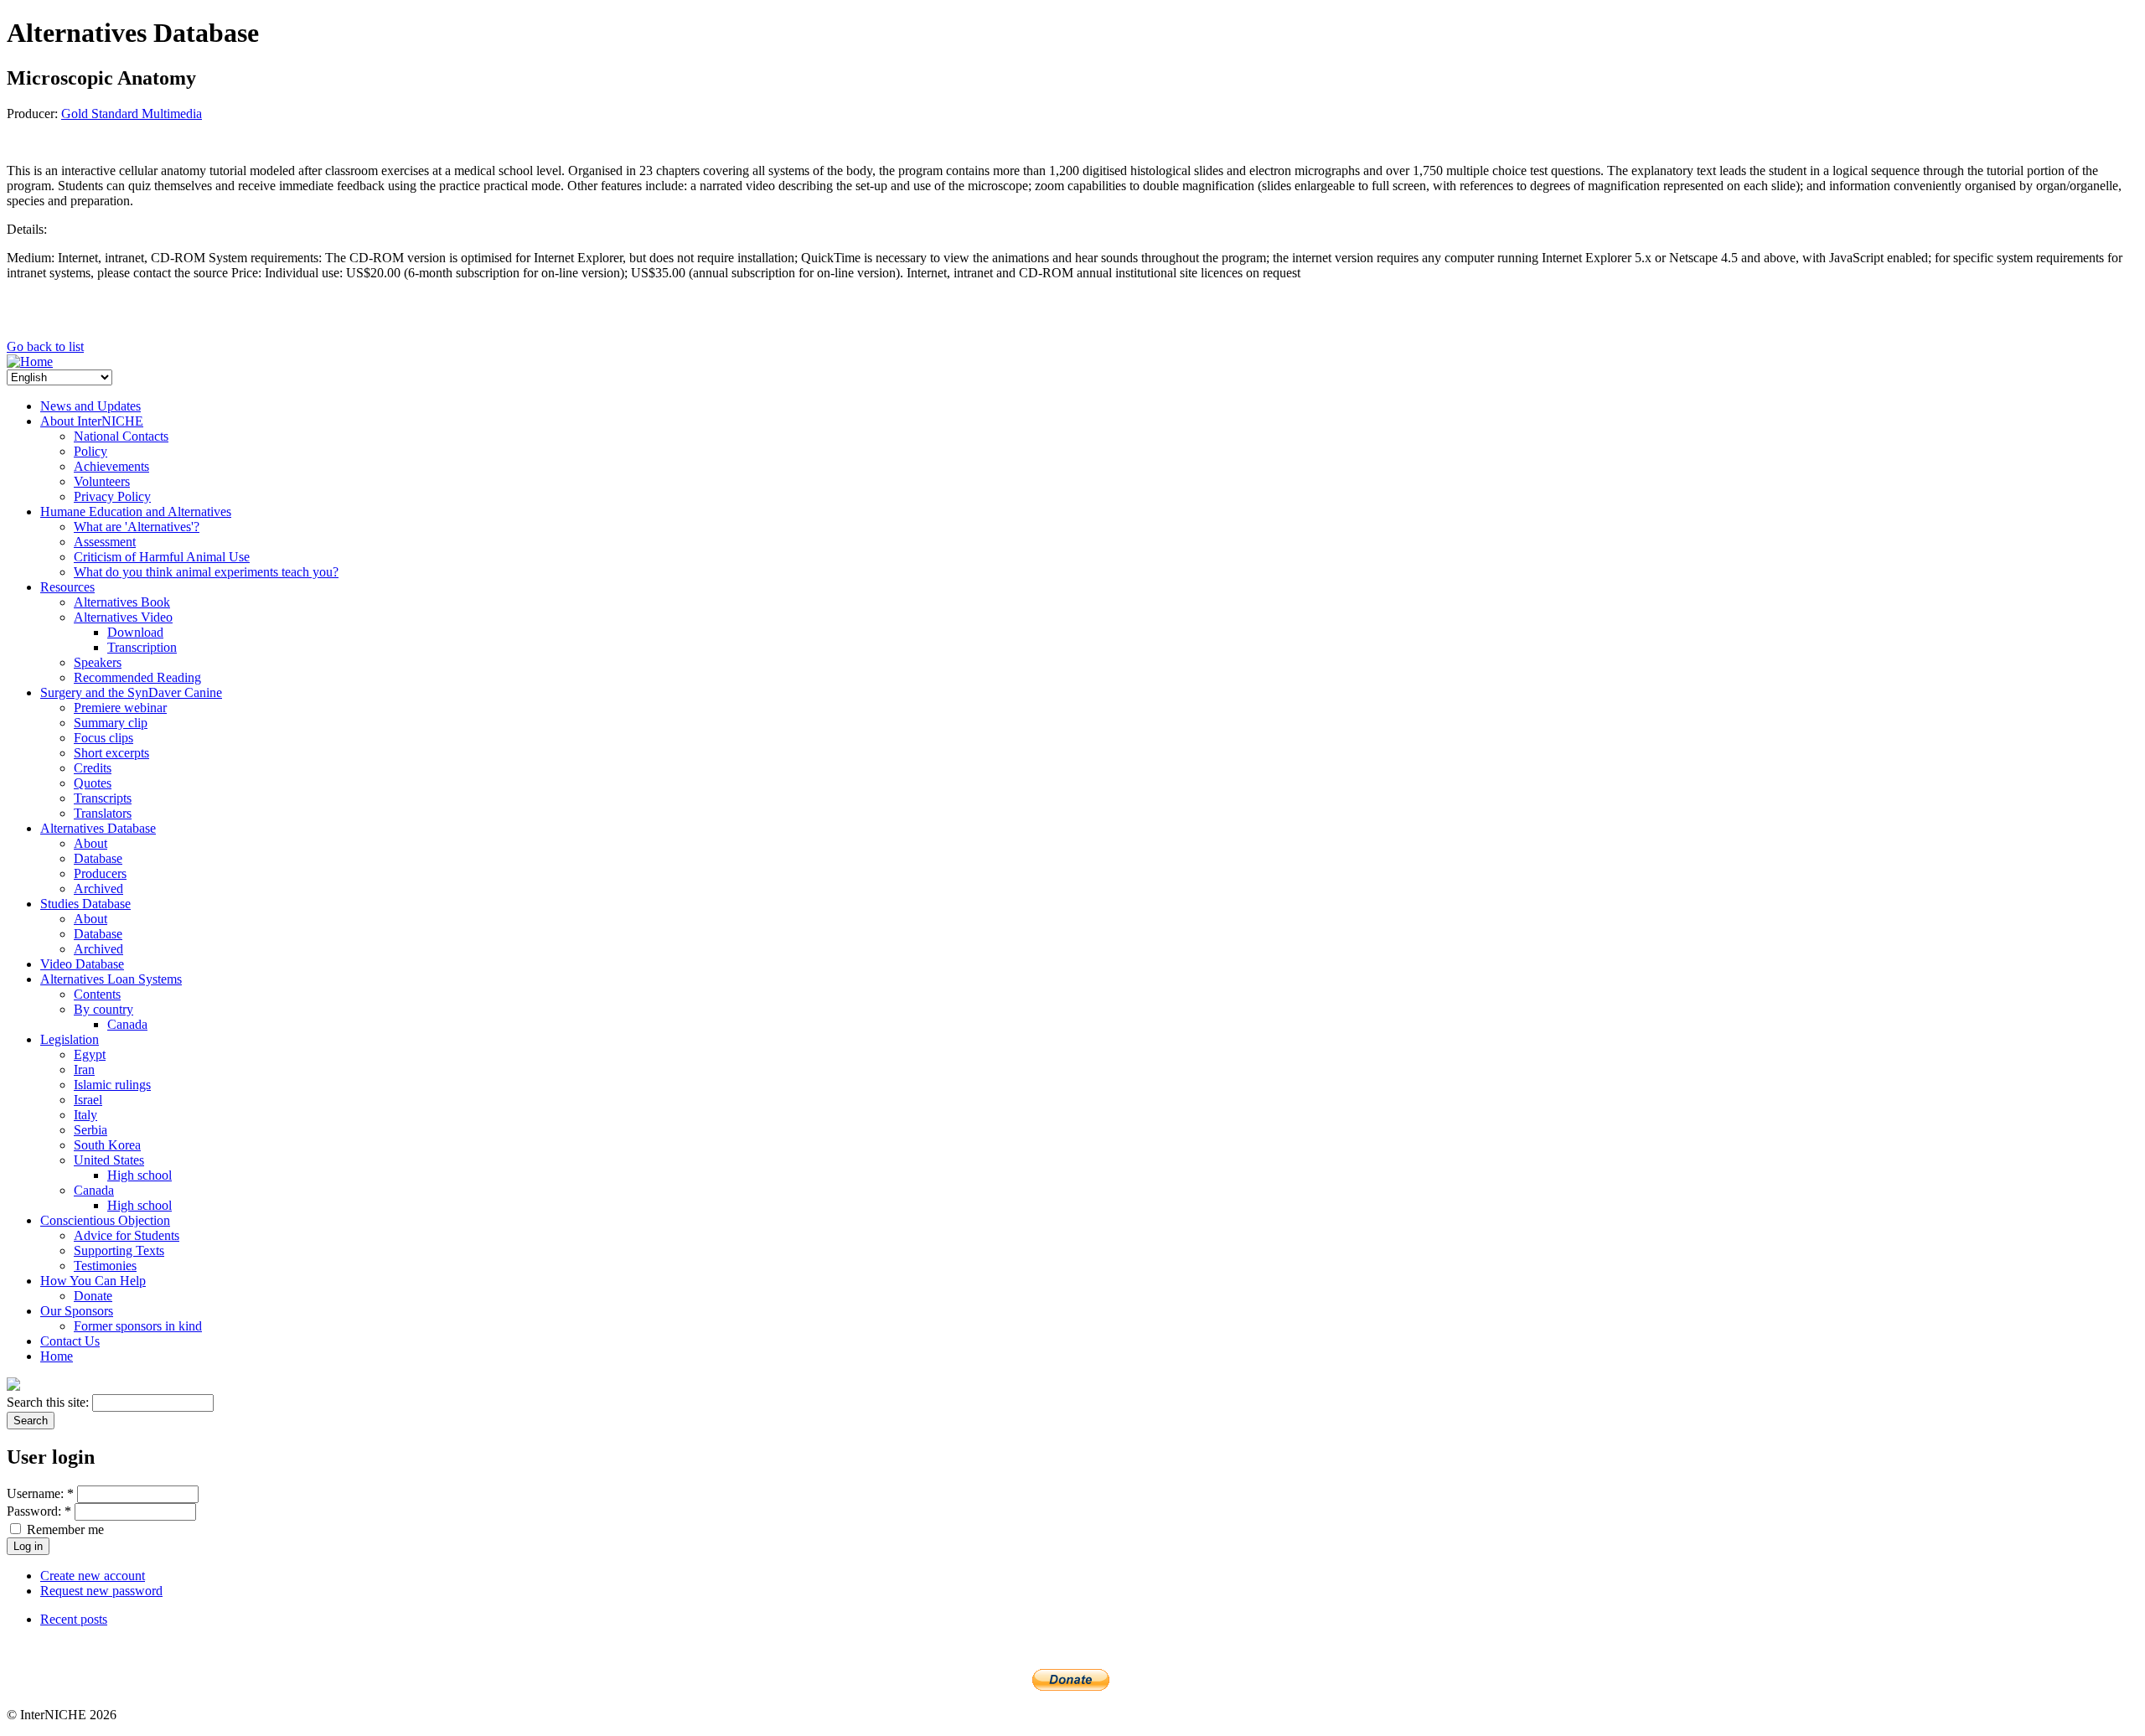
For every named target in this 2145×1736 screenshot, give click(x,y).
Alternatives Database (98, 828)
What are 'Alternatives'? (137, 527)
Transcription (142, 647)
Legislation (70, 1039)
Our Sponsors (77, 1311)
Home (57, 1356)
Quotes (93, 783)
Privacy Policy (112, 496)
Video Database (82, 964)
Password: (39, 1511)
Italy (85, 1115)
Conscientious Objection (105, 1220)
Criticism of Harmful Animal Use (162, 557)
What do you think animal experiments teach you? (206, 572)
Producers (100, 873)
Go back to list (45, 346)
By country (103, 1009)
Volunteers (102, 481)
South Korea (107, 1145)
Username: (40, 1493)
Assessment (105, 542)
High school (140, 1175)
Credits (93, 768)
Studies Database (85, 904)
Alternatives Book (122, 602)
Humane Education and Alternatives (136, 511)
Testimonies (105, 1266)
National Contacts (121, 436)
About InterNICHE (92, 421)
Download (135, 632)
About (90, 843)
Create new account (93, 1576)
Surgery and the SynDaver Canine (131, 692)
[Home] (30, 362)
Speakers (98, 662)
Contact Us (70, 1341)
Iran (84, 1069)
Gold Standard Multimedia (132, 114)
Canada (127, 1024)
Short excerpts (111, 753)
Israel (88, 1100)
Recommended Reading (137, 677)
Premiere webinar (120, 708)
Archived (98, 889)
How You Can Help (93, 1281)
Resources (67, 587)
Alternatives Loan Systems (111, 979)
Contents (97, 994)
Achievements (111, 466)
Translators (103, 813)
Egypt (90, 1054)
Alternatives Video (123, 617)
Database (98, 858)
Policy (90, 451)
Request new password (101, 1591)
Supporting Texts (119, 1250)
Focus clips (103, 738)
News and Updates (90, 406)
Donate (93, 1296)
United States (109, 1160)
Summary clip (111, 723)
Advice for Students (127, 1235)
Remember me (64, 1529)
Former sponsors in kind (138, 1326)
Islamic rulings (112, 1085)
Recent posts (74, 1619)
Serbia (90, 1130)
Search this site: (49, 1402)
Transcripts (103, 798)
